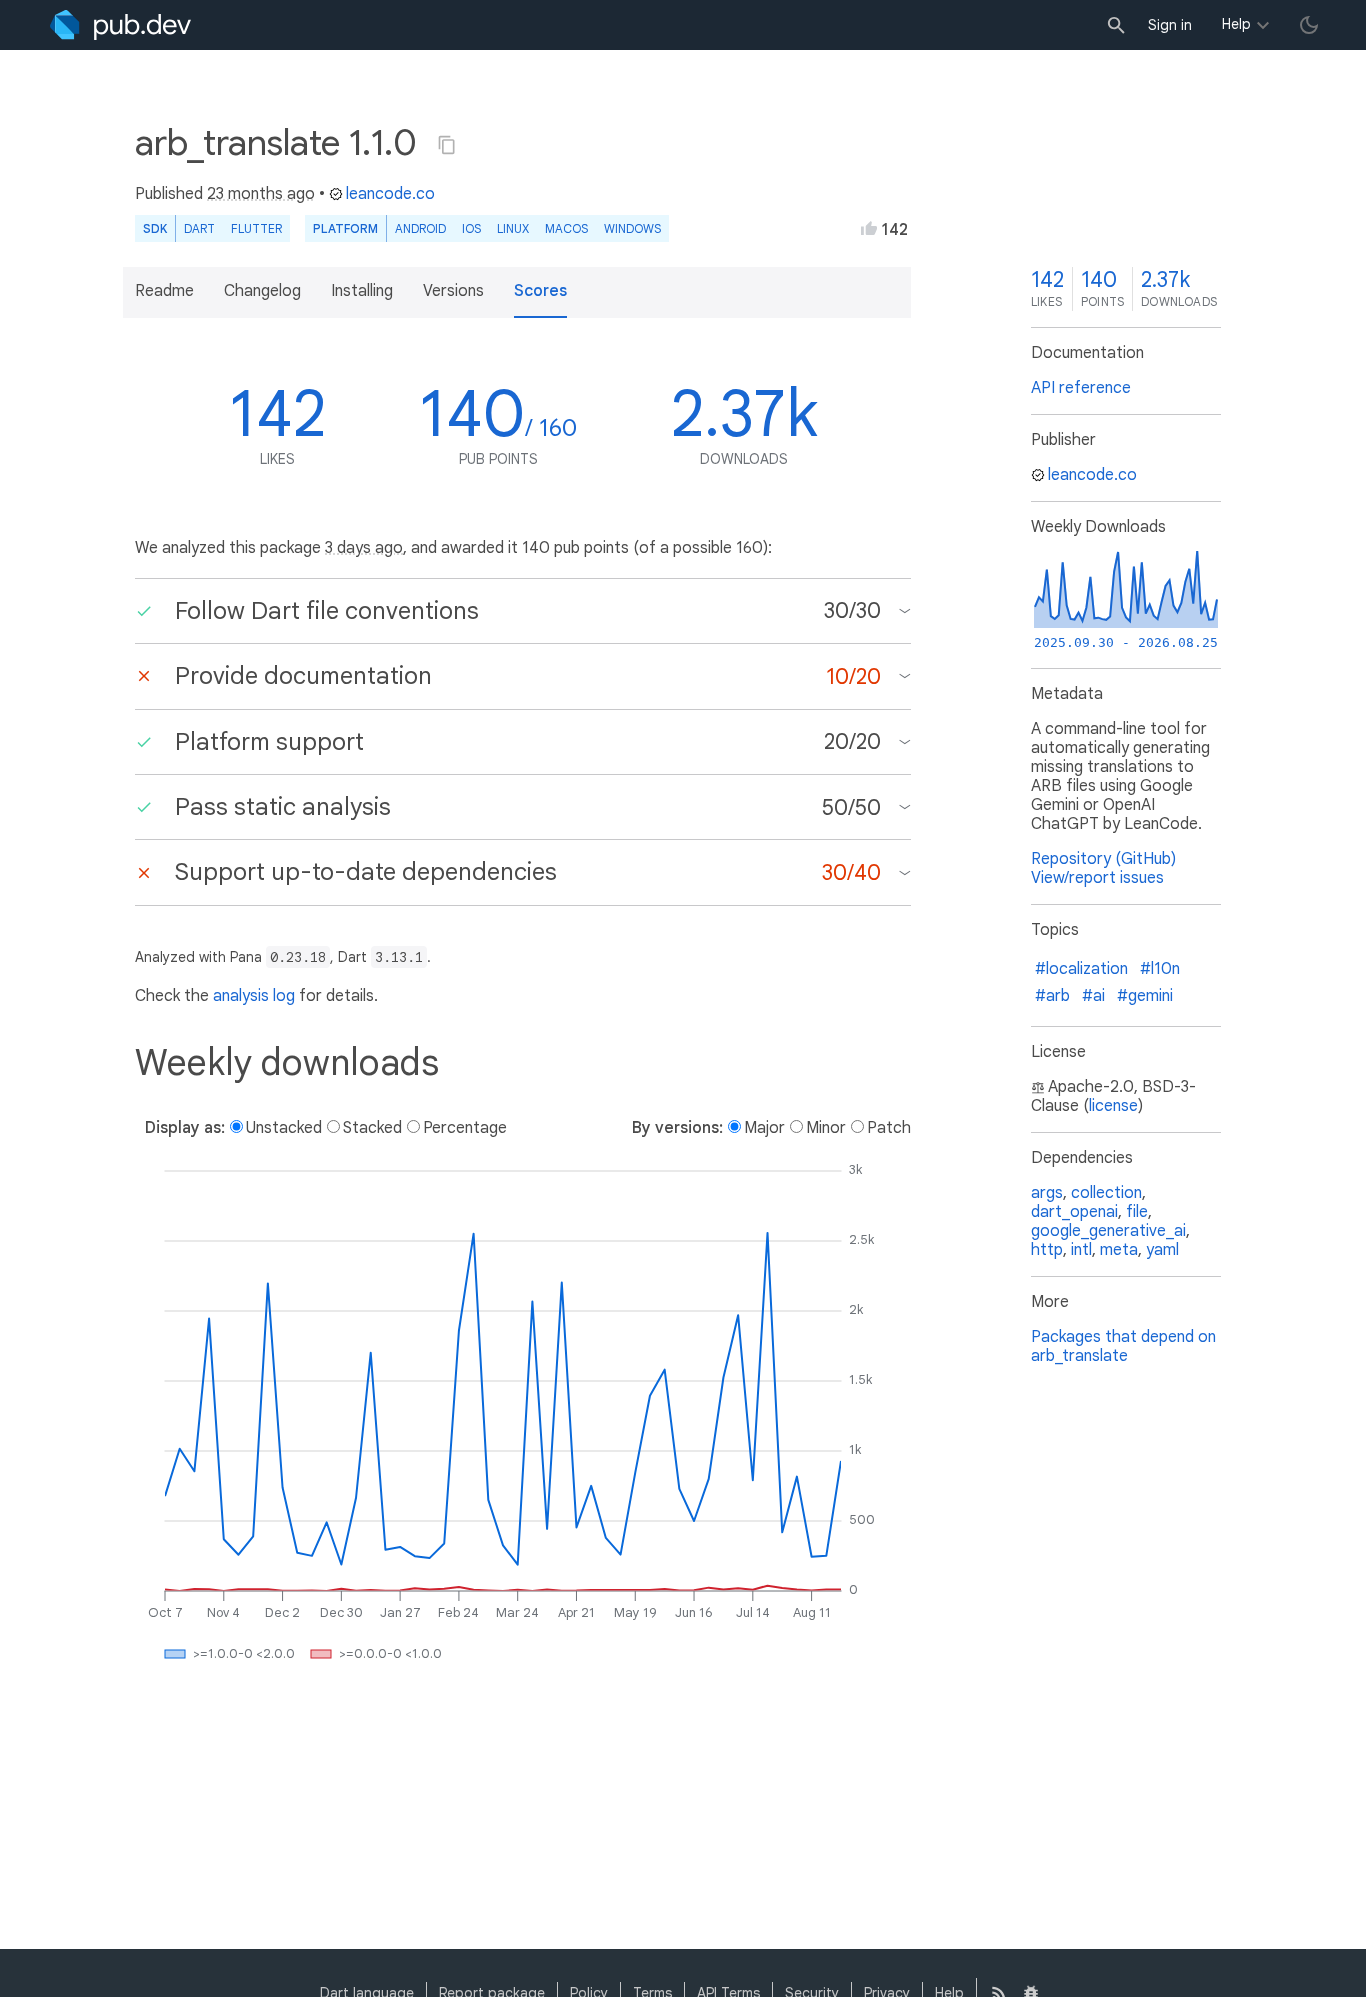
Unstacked (284, 1128)
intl (1081, 1250)
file (1137, 1212)
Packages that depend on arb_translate (1123, 1346)
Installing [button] (362, 291)
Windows (632, 228)
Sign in (1170, 25)
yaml (1162, 1250)
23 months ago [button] (261, 194)
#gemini (1145, 996)
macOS (566, 228)
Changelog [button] (262, 291)
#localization (1081, 969)
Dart (199, 228)
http (1047, 1250)
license (1113, 1106)
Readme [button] (164, 291)
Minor (826, 1128)
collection (1106, 1193)
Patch (889, 1128)
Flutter (256, 228)
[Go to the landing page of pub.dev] (120, 25)
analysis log (254, 996)
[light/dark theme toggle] (1309, 25)
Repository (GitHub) (1103, 859)
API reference (1081, 388)
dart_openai (1074, 1212)
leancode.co (390, 194)
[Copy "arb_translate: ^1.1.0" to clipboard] (447, 145)
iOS (471, 228)
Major (764, 1128)
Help (1236, 24)
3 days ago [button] (364, 548)
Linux (513, 228)
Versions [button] (453, 291)
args (1047, 1193)
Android (420, 228)
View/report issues (1097, 878)
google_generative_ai (1108, 1231)
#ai (1093, 996)
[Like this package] (869, 228)
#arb (1052, 996)
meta (1119, 1250)
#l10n (1160, 969)
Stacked (372, 1128)
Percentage (465, 1128)
